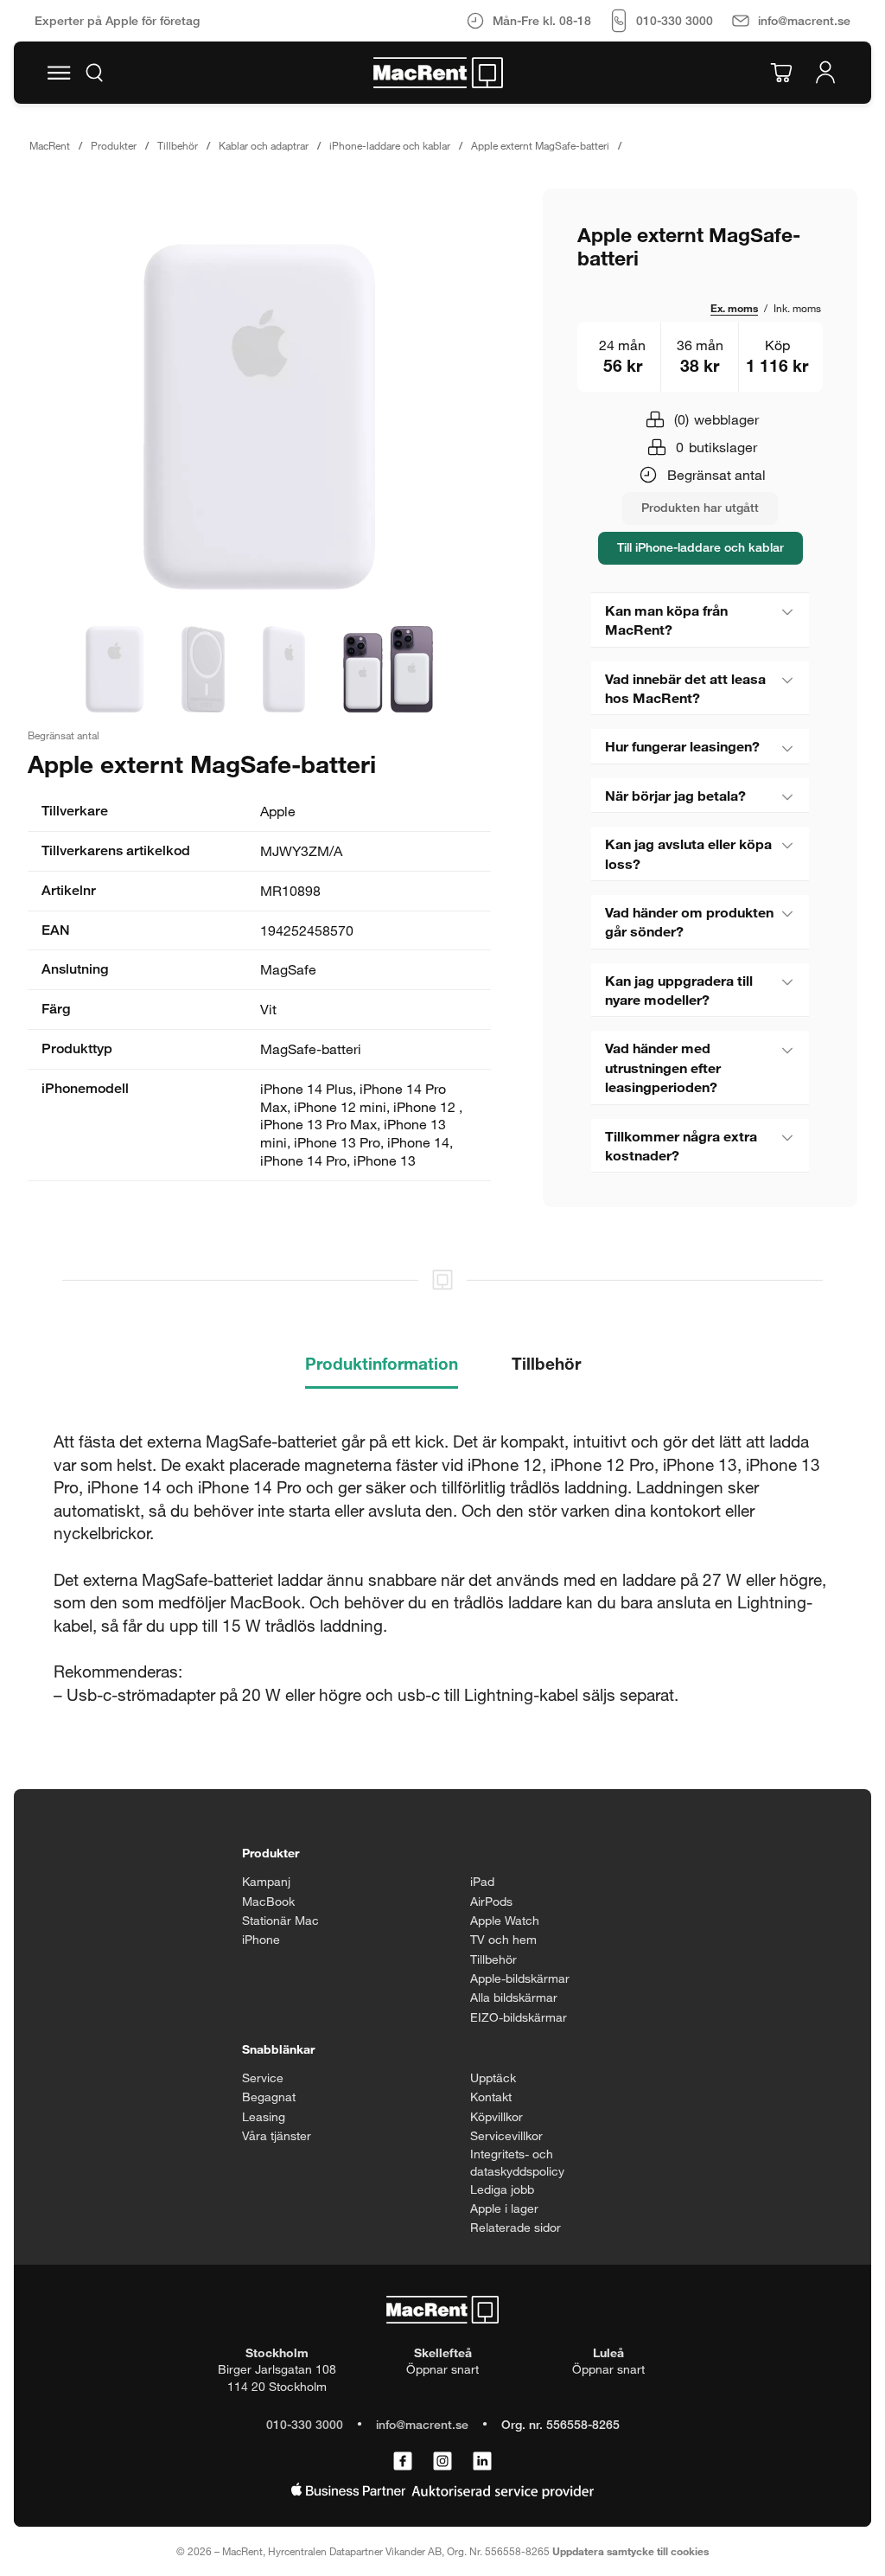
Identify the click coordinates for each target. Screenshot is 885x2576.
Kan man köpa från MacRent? (666, 620)
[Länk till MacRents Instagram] (442, 2462)
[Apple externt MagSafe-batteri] (259, 417)
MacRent (50, 145)
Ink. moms (797, 308)
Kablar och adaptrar (264, 145)
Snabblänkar (278, 2049)
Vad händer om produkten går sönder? (689, 921)
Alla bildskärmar (514, 1997)
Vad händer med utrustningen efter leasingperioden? (663, 1067)
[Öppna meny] (59, 73)
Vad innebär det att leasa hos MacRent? (685, 688)
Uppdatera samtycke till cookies (630, 2551)
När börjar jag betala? (675, 795)
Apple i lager (504, 2208)
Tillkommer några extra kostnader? (681, 1145)
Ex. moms (734, 308)
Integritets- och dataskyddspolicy (517, 2162)
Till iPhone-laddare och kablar (700, 547)
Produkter (114, 145)
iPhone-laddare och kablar (390, 145)
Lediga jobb (502, 2189)
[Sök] (94, 73)
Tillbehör (178, 145)
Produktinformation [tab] (382, 1363)
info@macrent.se (422, 2424)
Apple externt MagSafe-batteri (540, 145)
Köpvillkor (497, 2116)
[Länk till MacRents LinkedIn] (482, 2462)
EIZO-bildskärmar (519, 2017)
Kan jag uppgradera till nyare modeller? (679, 990)
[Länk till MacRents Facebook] (403, 2462)
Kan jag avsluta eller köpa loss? (688, 853)
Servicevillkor (506, 2135)
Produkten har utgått (700, 507)
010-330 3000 (305, 2424)
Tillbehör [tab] (546, 1363)
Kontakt (491, 2097)
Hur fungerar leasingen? (682, 746)
